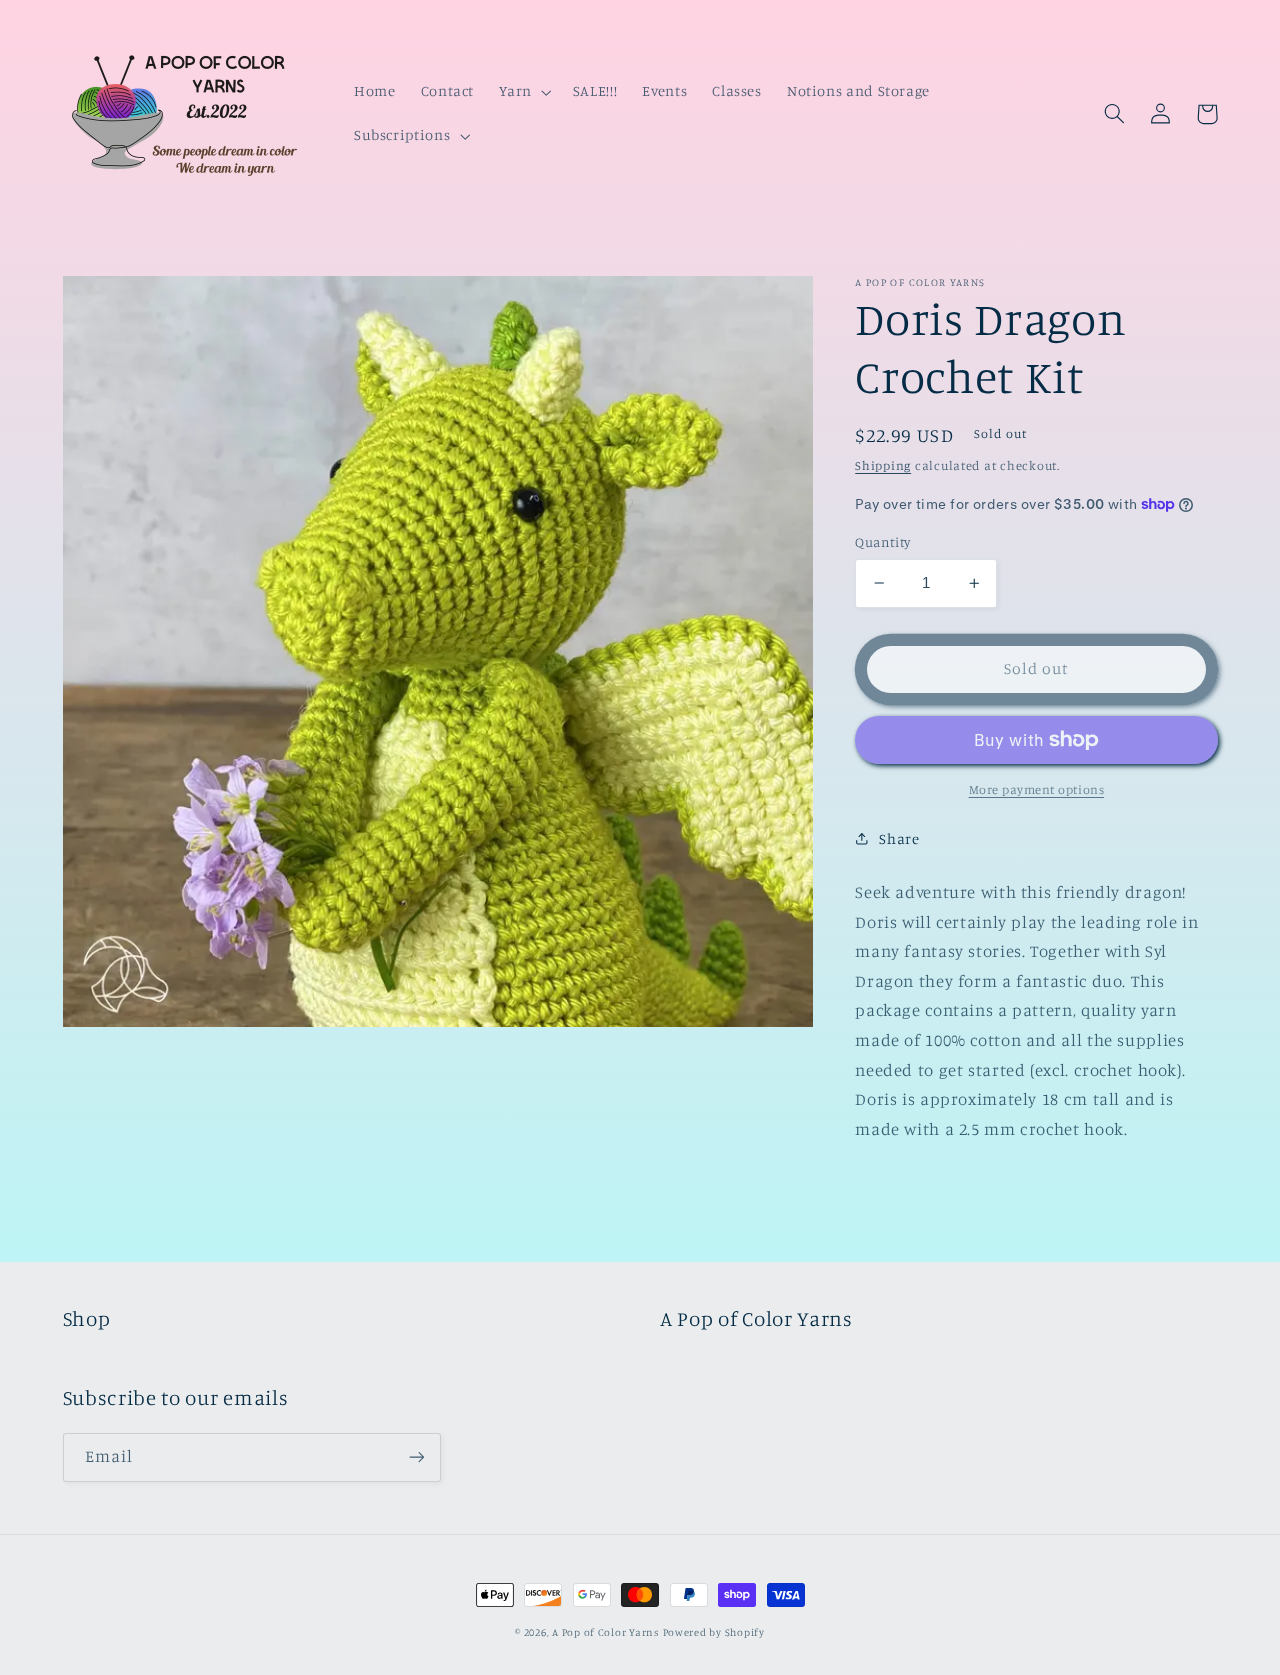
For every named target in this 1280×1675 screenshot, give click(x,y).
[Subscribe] (416, 1457)
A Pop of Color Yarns (605, 1632)
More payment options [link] (1037, 789)
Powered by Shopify (714, 1632)
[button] (523, 92)
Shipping (883, 464)
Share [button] (899, 838)
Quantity (882, 542)
